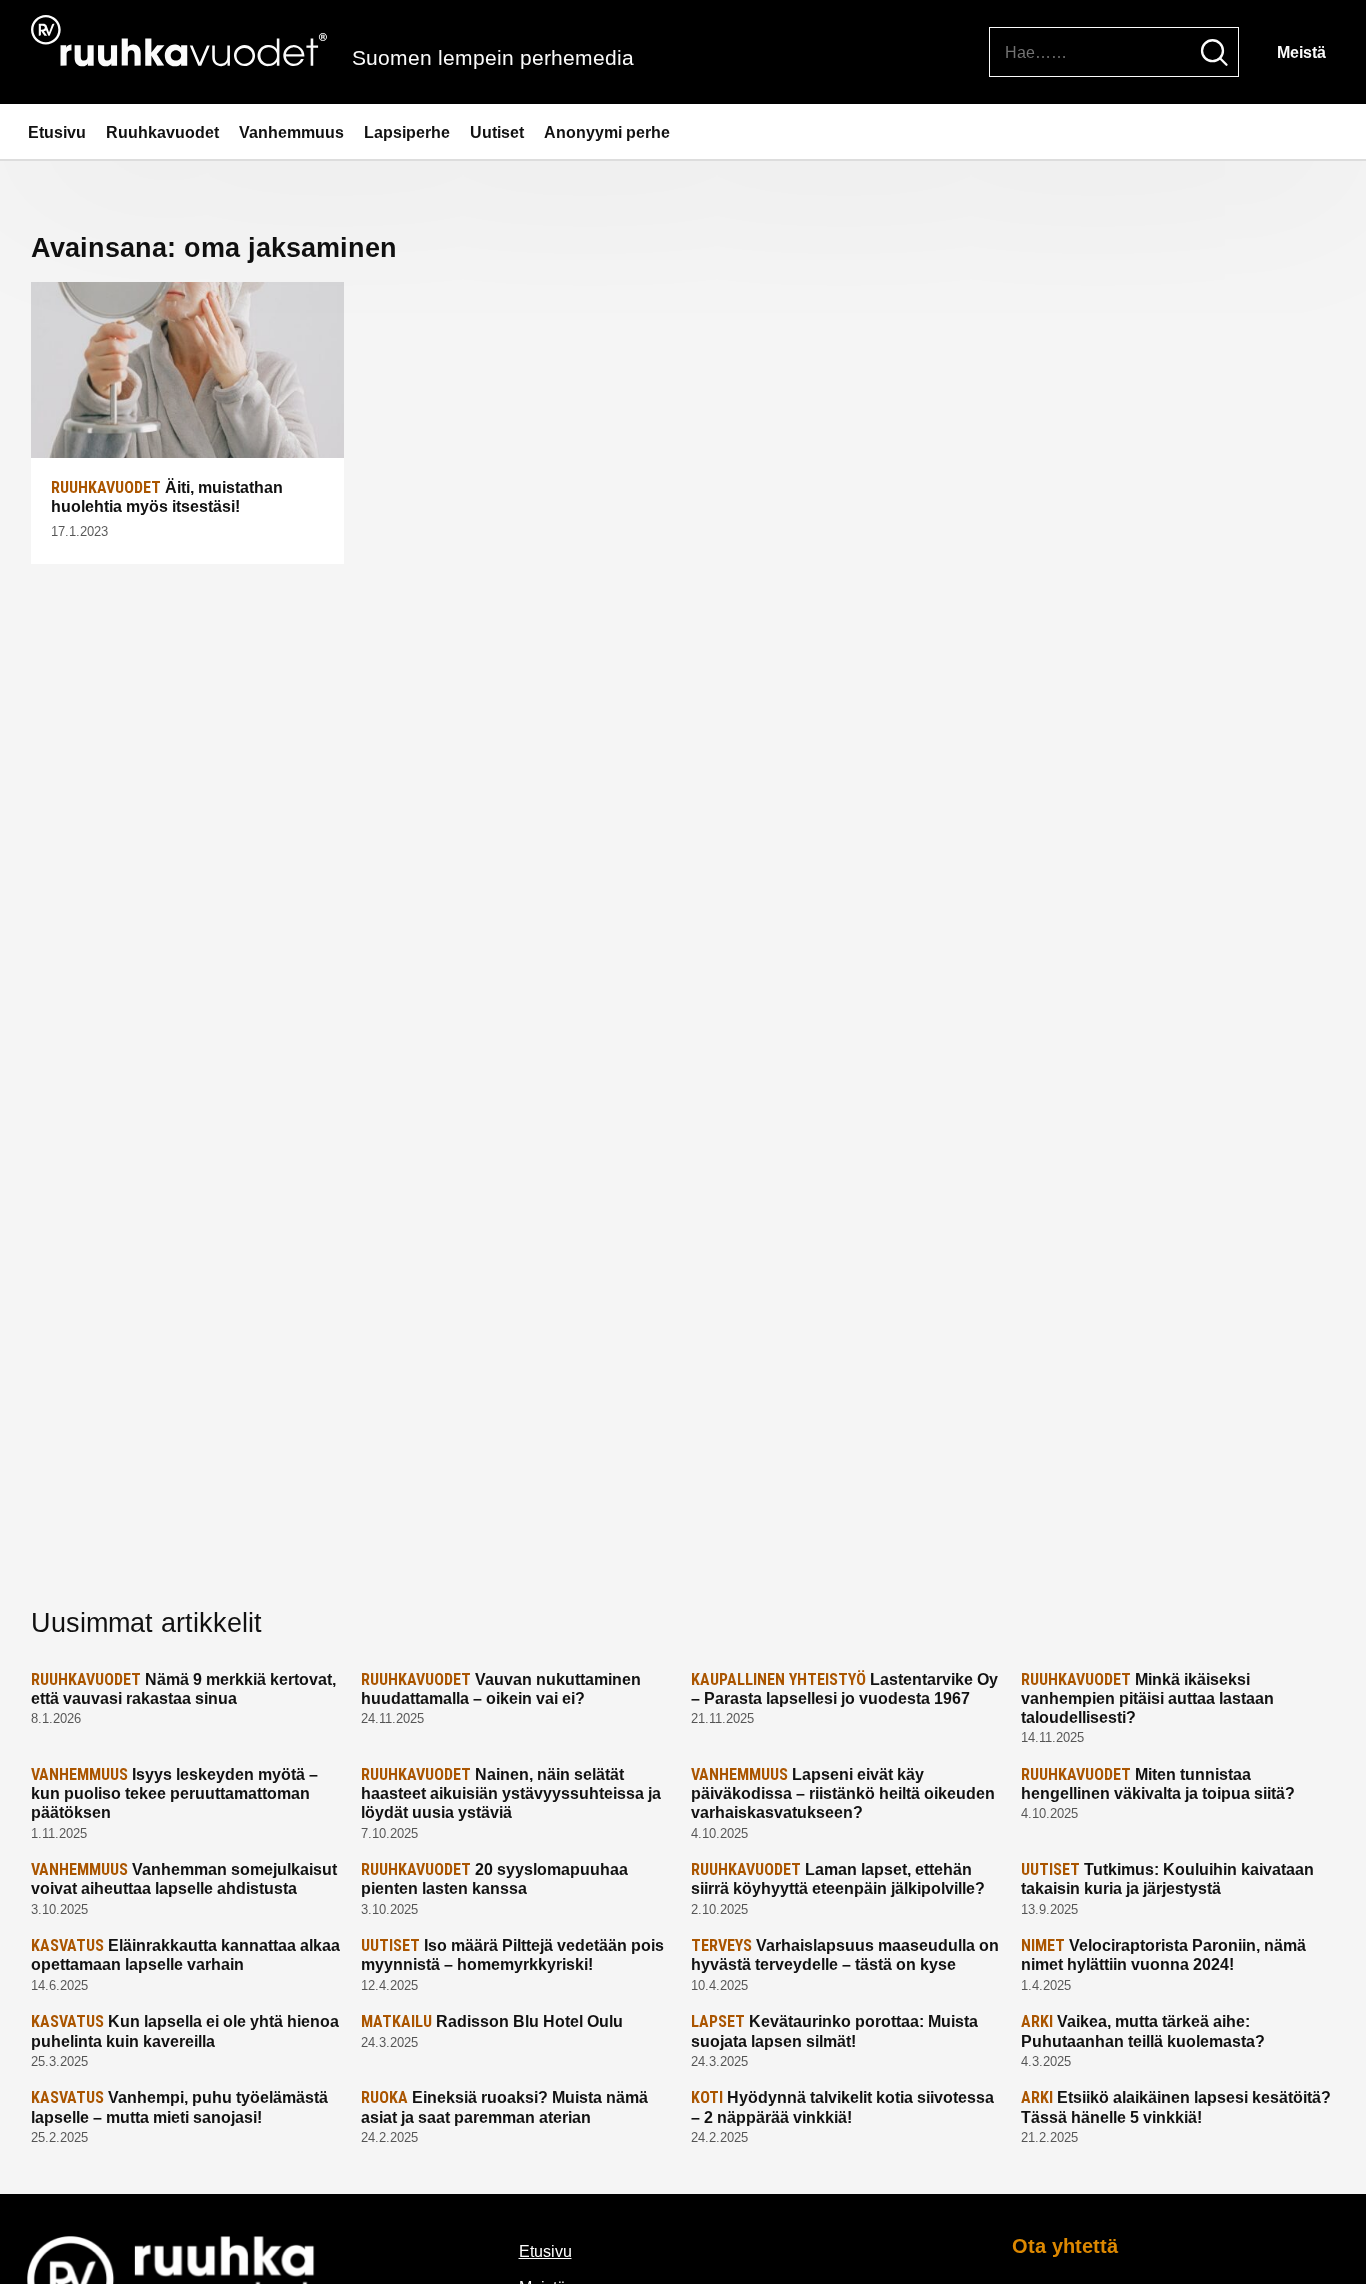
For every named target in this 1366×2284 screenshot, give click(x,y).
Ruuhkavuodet (162, 132)
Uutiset (497, 132)
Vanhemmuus (291, 132)
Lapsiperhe (407, 132)
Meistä (1301, 52)
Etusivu (57, 132)
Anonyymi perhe (607, 132)
